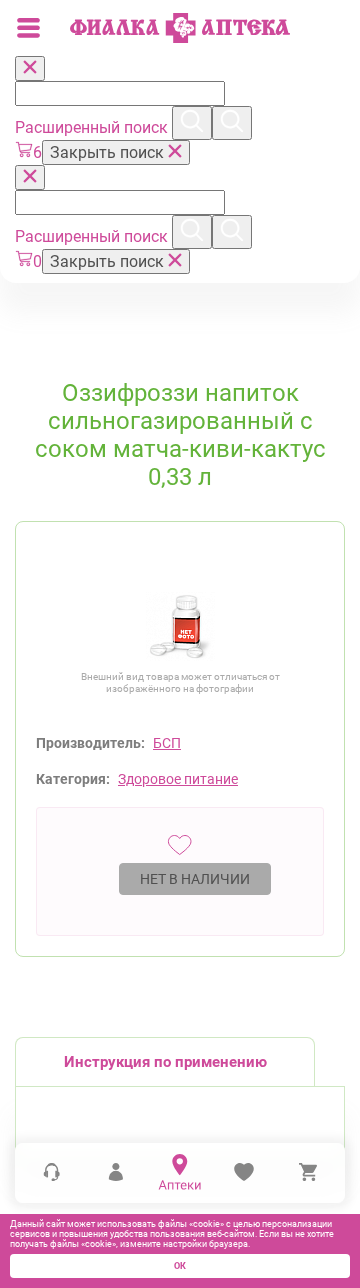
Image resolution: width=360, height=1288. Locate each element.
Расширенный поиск (93, 127)
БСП (167, 743)
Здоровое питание (178, 779)
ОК (180, 1266)
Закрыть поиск (109, 152)
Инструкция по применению (165, 1062)
